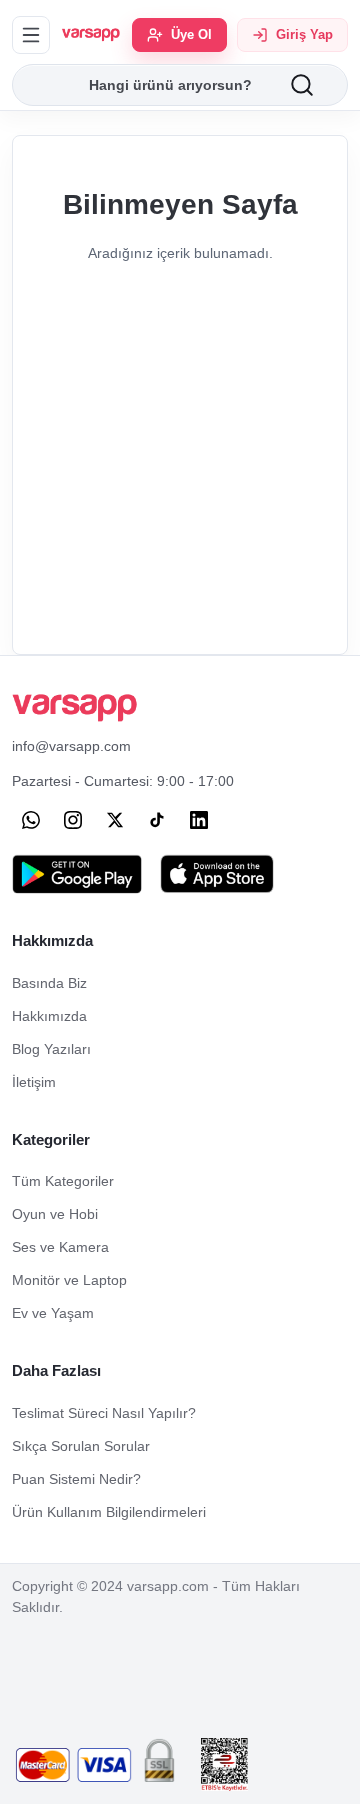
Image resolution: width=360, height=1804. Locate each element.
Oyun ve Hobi (55, 1214)
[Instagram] (73, 820)
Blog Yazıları (51, 1049)
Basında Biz (49, 983)
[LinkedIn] (199, 820)
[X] (115, 820)
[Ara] (318, 85)
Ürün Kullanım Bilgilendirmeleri (109, 1512)
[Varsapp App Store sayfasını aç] (217, 874)
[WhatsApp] (31, 820)
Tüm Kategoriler (63, 1181)
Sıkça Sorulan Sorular (81, 1446)
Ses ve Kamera (60, 1247)
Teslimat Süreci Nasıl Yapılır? (104, 1413)
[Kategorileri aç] (31, 35)
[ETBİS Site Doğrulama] (224, 1765)
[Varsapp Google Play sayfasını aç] (77, 874)
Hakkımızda (49, 1016)
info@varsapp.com (71, 746)
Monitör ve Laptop (69, 1280)
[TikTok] (157, 820)
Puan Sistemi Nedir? (76, 1479)
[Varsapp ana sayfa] (91, 35)
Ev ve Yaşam (53, 1313)
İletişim (34, 1082)
